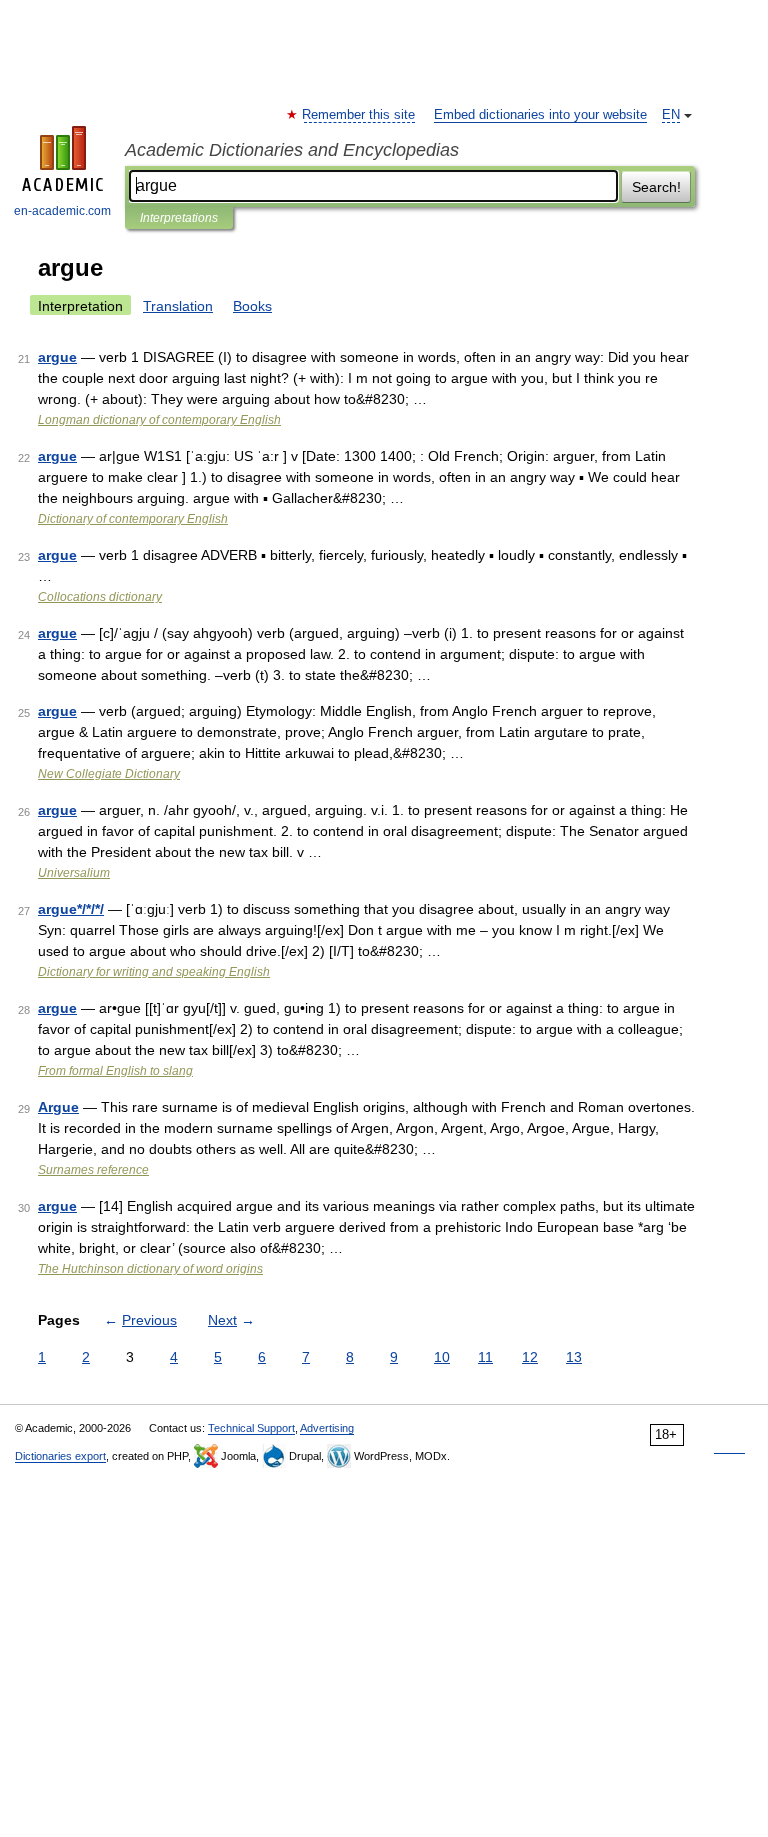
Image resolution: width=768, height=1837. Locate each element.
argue (57, 357)
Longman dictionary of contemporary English (159, 420)
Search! (656, 187)
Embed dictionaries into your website (540, 115)
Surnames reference (93, 1170)
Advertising (327, 1428)
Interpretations (179, 218)
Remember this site (359, 115)
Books (252, 306)
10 (442, 1357)
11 (485, 1357)
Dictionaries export (60, 1456)
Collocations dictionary (100, 597)
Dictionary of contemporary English (133, 519)
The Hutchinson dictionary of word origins (150, 1269)
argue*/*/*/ (71, 909)
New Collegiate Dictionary (109, 774)
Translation (178, 306)
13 (574, 1357)
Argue (58, 1107)
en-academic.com (62, 211)
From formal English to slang (115, 1071)
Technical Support (251, 1428)
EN (671, 115)
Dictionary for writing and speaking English (154, 972)
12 (530, 1357)
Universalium (74, 873)
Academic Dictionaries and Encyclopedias (292, 150)
